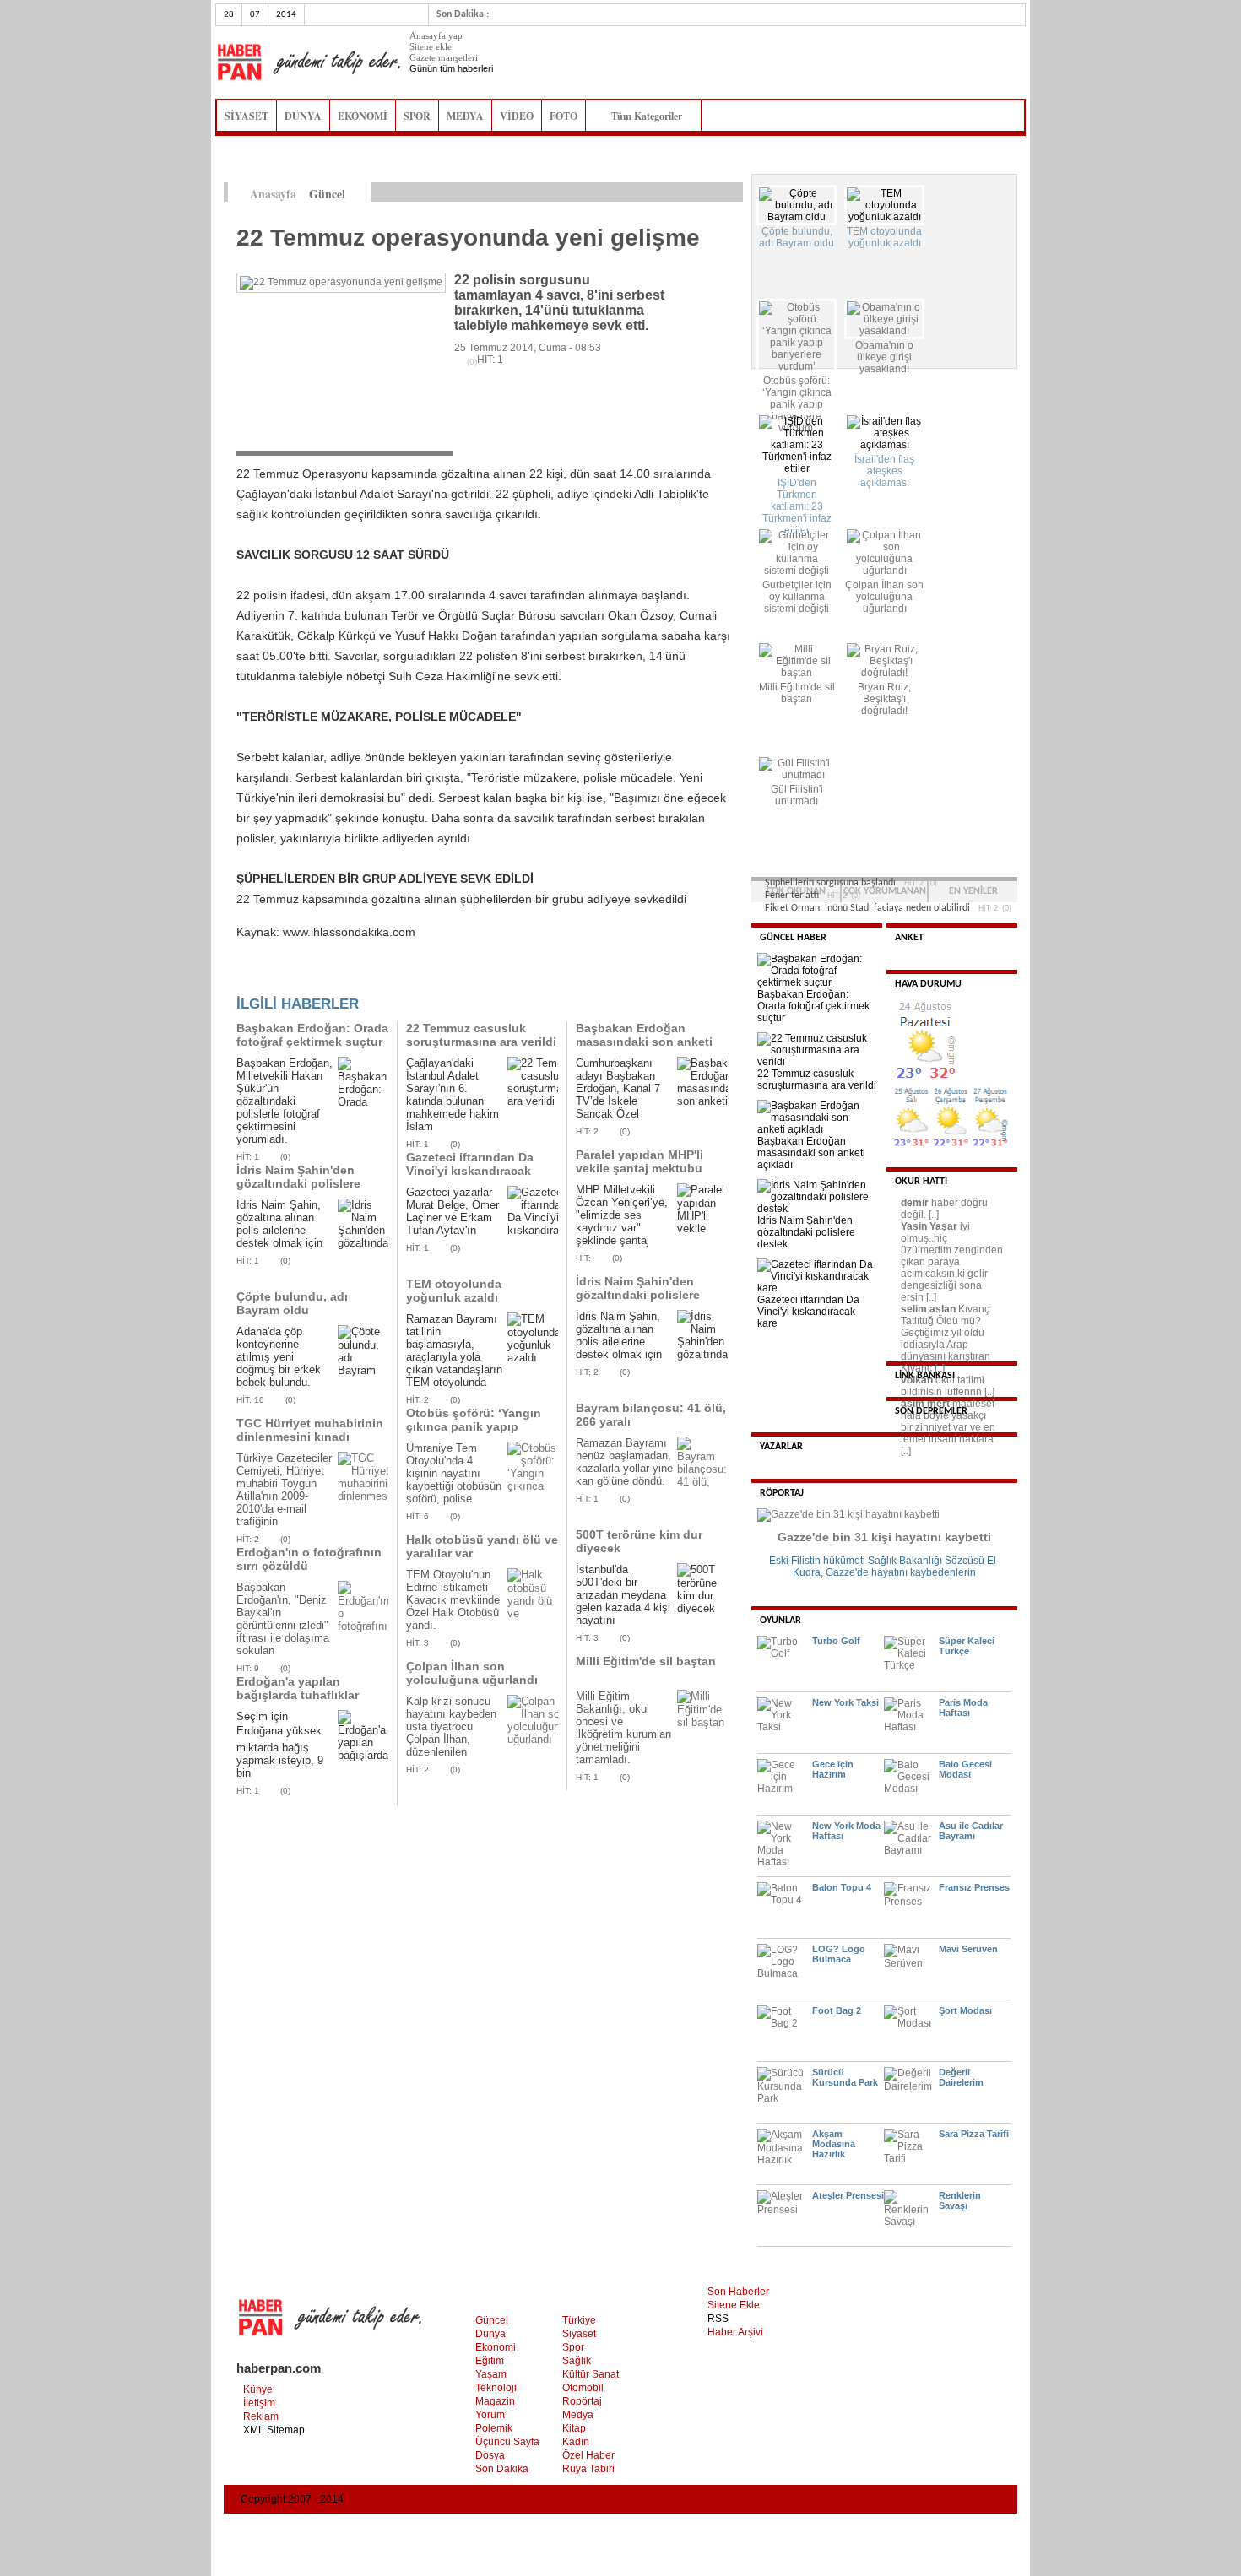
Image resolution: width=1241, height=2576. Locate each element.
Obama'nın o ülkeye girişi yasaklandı (884, 357)
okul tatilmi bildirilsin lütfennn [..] (948, 1386)
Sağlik (577, 2361)
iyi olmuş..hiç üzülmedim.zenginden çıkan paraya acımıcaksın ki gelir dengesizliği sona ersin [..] (952, 1262)
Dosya (490, 2455)
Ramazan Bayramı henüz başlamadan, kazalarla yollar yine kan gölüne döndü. (624, 1462)
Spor (573, 2347)
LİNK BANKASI (925, 1376)
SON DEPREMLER (931, 1411)
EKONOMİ (363, 116)
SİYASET (247, 116)
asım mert (925, 1404)
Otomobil (583, 2388)
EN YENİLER (973, 891)
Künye (258, 2389)
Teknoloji (496, 2388)
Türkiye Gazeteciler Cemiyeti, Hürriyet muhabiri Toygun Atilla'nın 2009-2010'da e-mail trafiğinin (284, 1490)
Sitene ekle (431, 46)
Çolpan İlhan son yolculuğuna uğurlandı (472, 1673)
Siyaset (579, 2334)
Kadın (576, 2442)
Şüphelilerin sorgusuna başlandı (830, 883)
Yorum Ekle (269, 977)
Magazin (495, 2401)
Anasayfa (273, 194)
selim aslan (928, 1309)
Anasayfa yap (436, 35)
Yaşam (491, 2374)
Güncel (492, 2320)
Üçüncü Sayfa (507, 2442)
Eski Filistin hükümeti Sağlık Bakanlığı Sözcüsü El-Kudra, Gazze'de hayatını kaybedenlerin (884, 1567)
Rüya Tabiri (588, 2469)
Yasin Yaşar (929, 1226)
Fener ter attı (792, 896)
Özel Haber (588, 2455)
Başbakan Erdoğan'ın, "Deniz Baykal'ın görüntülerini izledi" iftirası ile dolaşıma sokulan (283, 1619)
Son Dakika (502, 2469)
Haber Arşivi (735, 2332)
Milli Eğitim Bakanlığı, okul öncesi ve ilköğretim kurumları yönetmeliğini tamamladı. (624, 1728)
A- (734, 192)
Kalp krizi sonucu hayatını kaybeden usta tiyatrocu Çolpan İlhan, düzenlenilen (451, 1726)
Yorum (490, 2415)
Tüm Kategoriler (652, 116)
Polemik (494, 2428)
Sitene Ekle (734, 2305)
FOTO (564, 116)
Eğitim (490, 2361)
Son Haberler (738, 2292)
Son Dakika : (463, 14)
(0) (285, 1157)
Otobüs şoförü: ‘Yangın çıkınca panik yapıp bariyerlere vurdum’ (474, 1426)
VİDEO (517, 116)
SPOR (417, 116)
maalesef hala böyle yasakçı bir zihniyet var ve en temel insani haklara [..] (948, 1427)
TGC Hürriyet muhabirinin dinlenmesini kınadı (310, 1430)
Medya (578, 2415)
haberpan (308, 62)
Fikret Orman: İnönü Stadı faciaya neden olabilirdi (867, 908)
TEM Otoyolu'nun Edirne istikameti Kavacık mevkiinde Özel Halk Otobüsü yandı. (453, 1600)
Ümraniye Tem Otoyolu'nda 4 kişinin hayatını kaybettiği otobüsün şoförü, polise (454, 1473)
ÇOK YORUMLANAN (885, 891)
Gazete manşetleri (444, 57)
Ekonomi (496, 2347)
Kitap (574, 2428)
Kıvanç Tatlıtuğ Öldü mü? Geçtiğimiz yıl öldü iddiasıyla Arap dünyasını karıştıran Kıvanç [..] (946, 1339)
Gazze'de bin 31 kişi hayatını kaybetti (884, 1537)
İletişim (259, 2403)
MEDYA (465, 116)
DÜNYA (303, 116)
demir (915, 1203)
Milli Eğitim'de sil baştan (646, 1661)
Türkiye (579, 2320)
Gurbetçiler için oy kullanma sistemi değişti (797, 597)
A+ (699, 192)
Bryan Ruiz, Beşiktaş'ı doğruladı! (884, 699)
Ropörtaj (582, 2401)
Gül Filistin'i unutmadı (797, 795)
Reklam (261, 2416)
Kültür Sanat (591, 2374)
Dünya (490, 2334)
